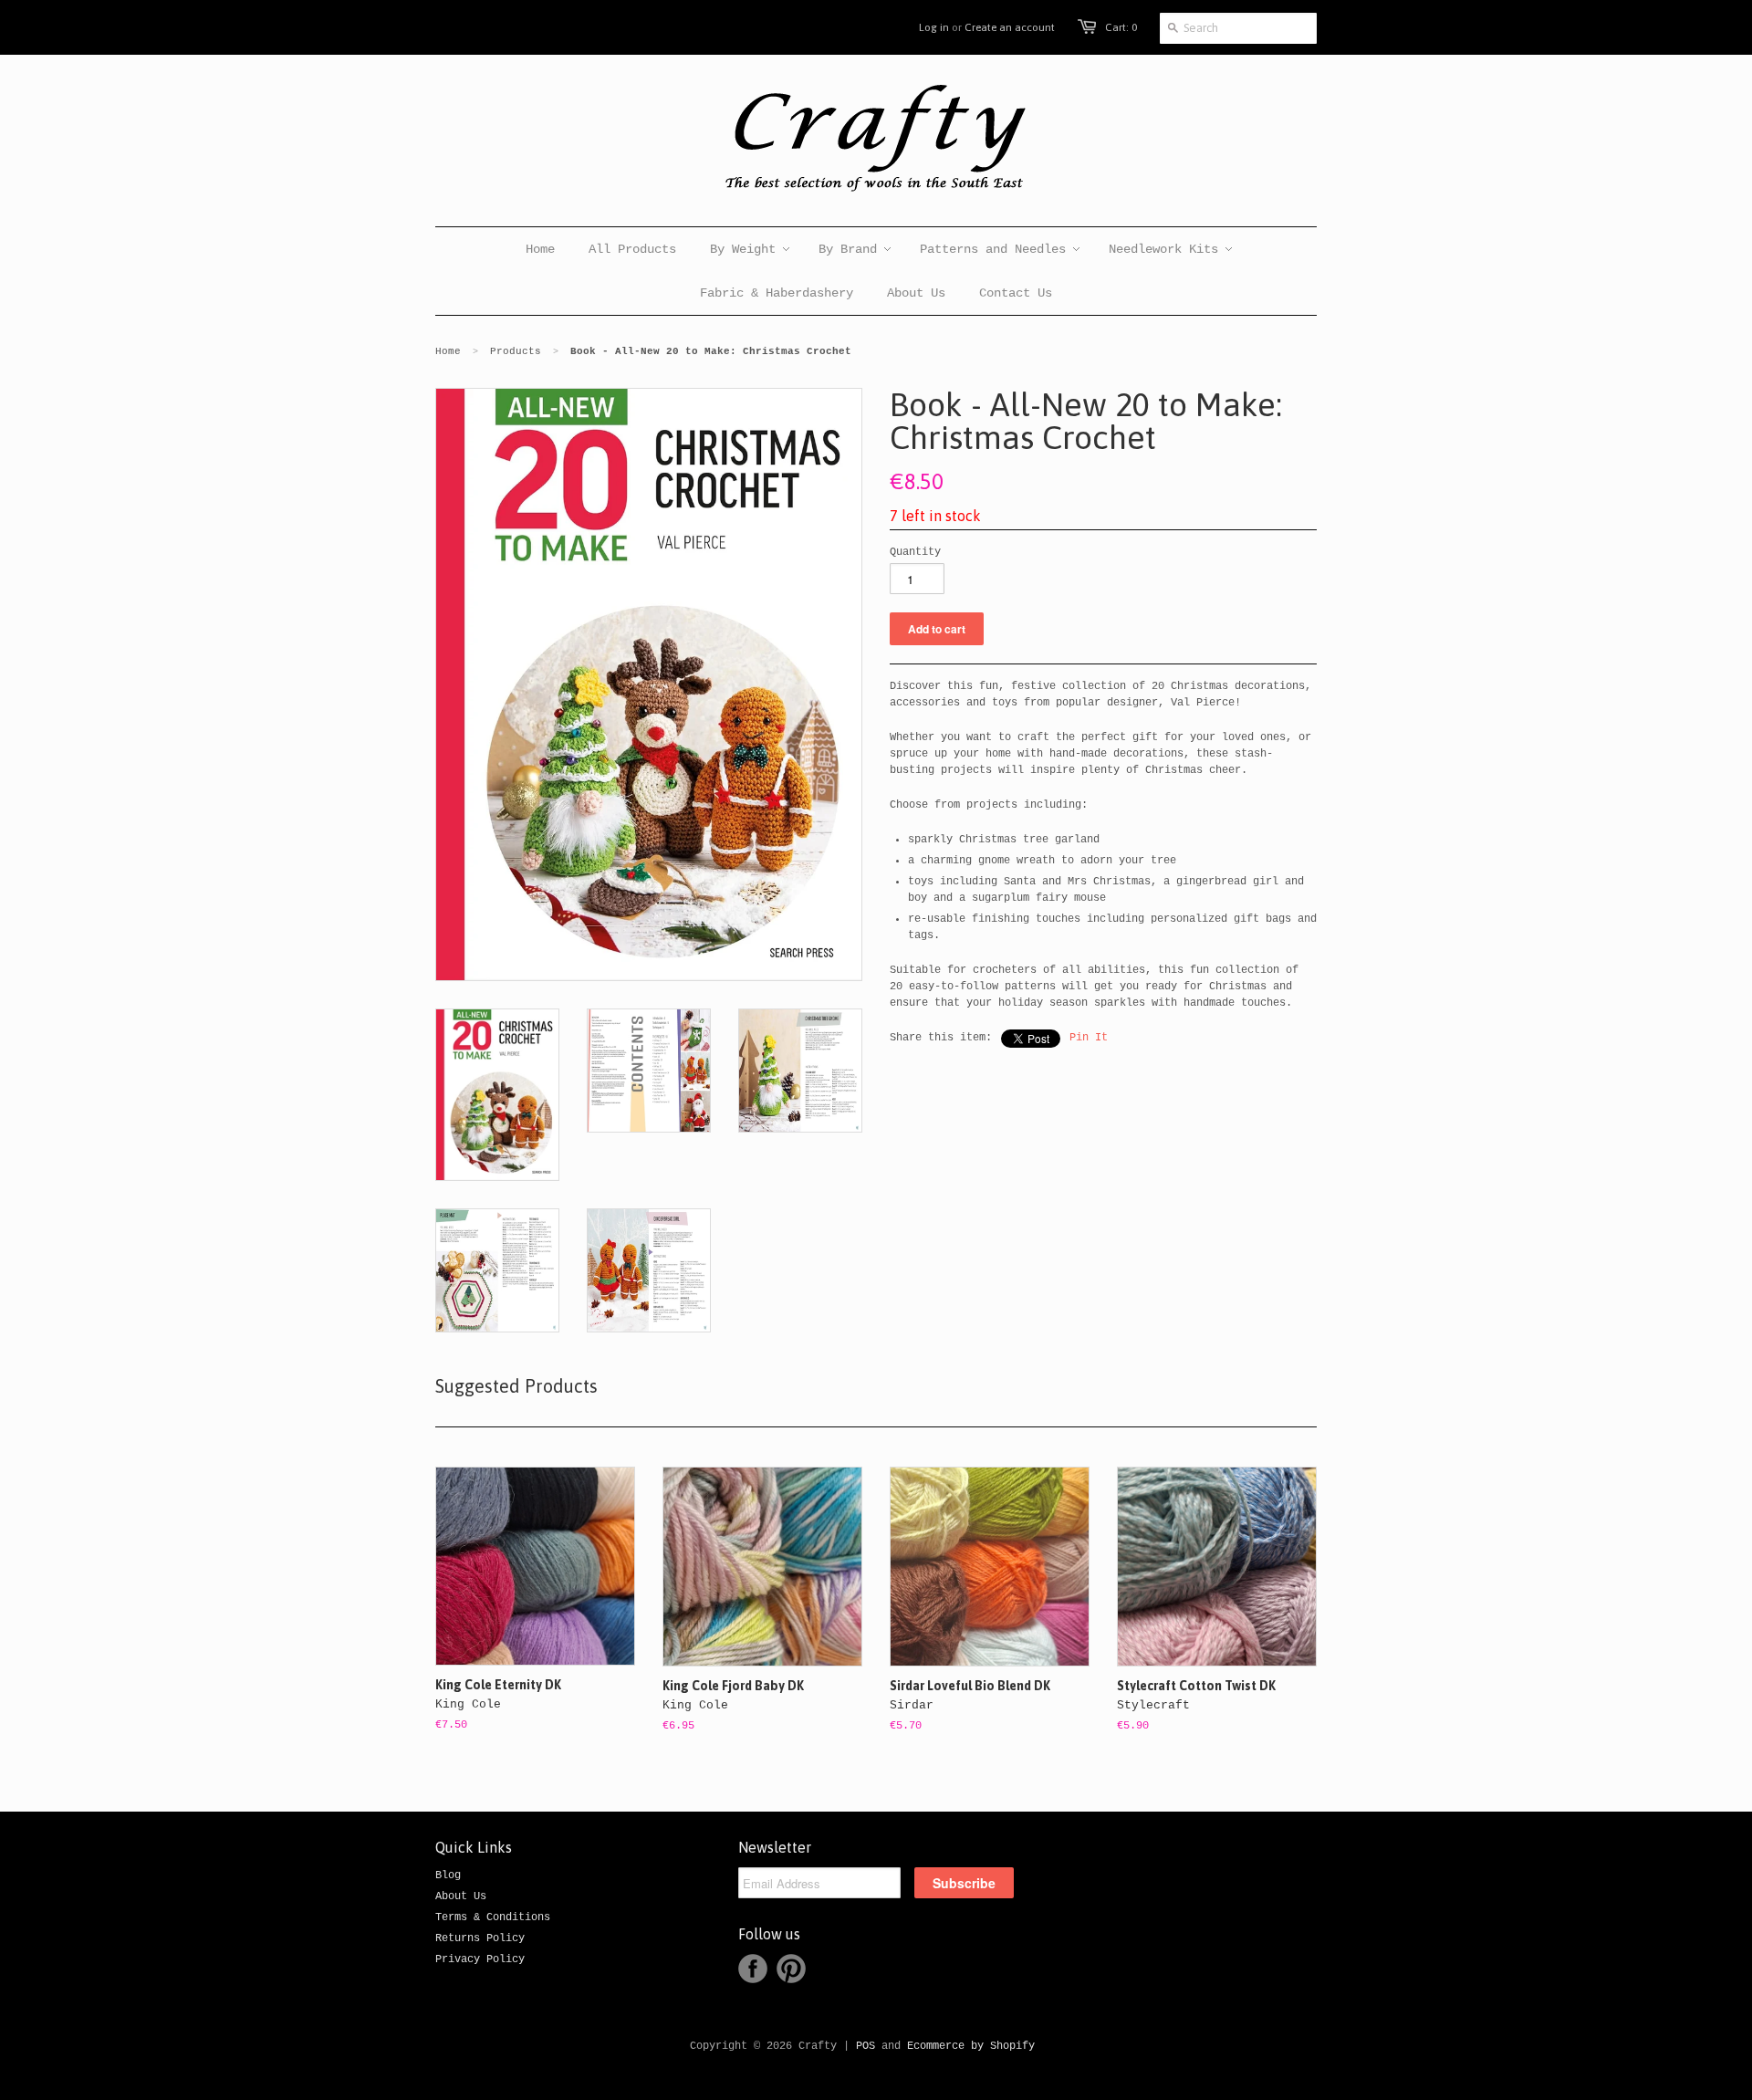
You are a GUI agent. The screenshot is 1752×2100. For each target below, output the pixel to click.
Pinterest (791, 1969)
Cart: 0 (1121, 27)
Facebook (753, 1969)
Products (516, 351)
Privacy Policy (480, 1959)
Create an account (1010, 27)
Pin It (1089, 1038)
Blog (448, 1875)
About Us (461, 1896)
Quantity (915, 552)
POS (866, 2046)
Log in (934, 27)
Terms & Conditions (493, 1917)
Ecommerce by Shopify (971, 2046)
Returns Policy (480, 1938)
